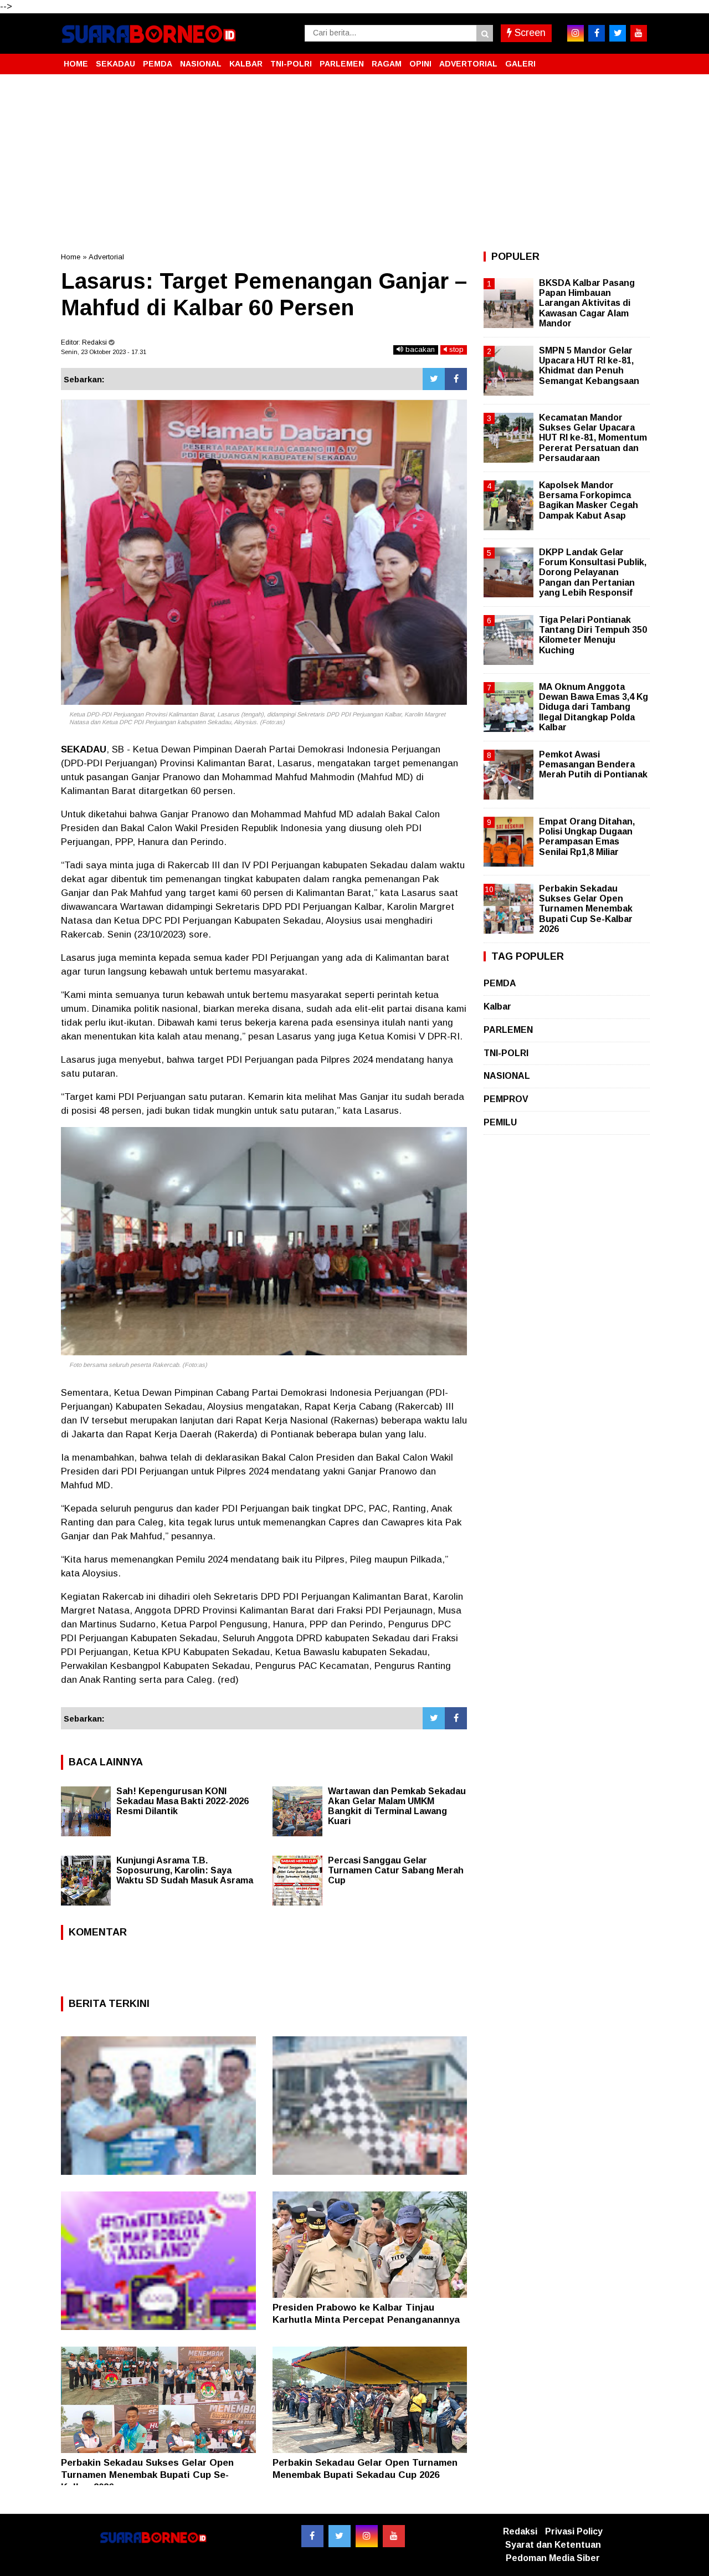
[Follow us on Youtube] (394, 2536)
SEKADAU (115, 64)
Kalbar (497, 1007)
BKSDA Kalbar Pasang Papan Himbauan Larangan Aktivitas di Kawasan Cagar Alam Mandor (587, 303)
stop (455, 349)
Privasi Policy (574, 2531)
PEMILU (500, 1122)
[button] (637, 59)
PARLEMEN (342, 64)
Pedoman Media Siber (553, 2558)
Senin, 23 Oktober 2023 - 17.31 (104, 352)
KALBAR (246, 64)
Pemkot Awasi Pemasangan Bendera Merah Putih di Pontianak (593, 764)
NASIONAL (201, 64)
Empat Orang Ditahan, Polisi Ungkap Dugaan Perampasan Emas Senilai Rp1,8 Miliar (587, 837)
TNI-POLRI (291, 64)
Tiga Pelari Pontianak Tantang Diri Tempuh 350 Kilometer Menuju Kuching (593, 635)
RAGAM (387, 64)
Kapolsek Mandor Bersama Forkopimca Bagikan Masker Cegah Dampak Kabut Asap (589, 500)
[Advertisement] (354, 163)
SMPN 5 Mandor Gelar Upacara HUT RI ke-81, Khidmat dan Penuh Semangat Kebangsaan (589, 366)
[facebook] (597, 33)
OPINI (420, 64)
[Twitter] (434, 379)
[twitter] (618, 33)
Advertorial (106, 257)
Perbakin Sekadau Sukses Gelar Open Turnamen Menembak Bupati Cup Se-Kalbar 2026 (147, 2475)
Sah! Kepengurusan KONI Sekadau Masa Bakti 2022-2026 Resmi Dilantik (183, 1801)
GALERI (520, 64)
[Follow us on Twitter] (340, 2536)
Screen (529, 33)
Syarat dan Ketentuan (553, 2545)
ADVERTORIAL (468, 64)
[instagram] (576, 33)
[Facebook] (456, 379)
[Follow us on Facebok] (312, 2536)
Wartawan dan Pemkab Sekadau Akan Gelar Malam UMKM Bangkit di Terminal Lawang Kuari (397, 1806)
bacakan (419, 349)
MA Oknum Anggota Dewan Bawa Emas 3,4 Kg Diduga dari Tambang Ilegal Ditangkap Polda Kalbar (594, 707)
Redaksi (520, 2531)
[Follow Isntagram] (367, 2536)
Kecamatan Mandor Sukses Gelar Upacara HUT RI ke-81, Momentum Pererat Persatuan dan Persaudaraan (593, 438)
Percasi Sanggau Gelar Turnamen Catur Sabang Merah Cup (396, 1870)
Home (71, 257)
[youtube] (639, 33)
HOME (76, 64)
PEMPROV (506, 1099)
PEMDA (158, 64)
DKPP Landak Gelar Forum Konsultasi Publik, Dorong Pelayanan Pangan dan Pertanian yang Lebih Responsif (593, 572)
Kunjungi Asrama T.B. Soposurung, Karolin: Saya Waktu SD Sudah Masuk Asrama (185, 1870)
